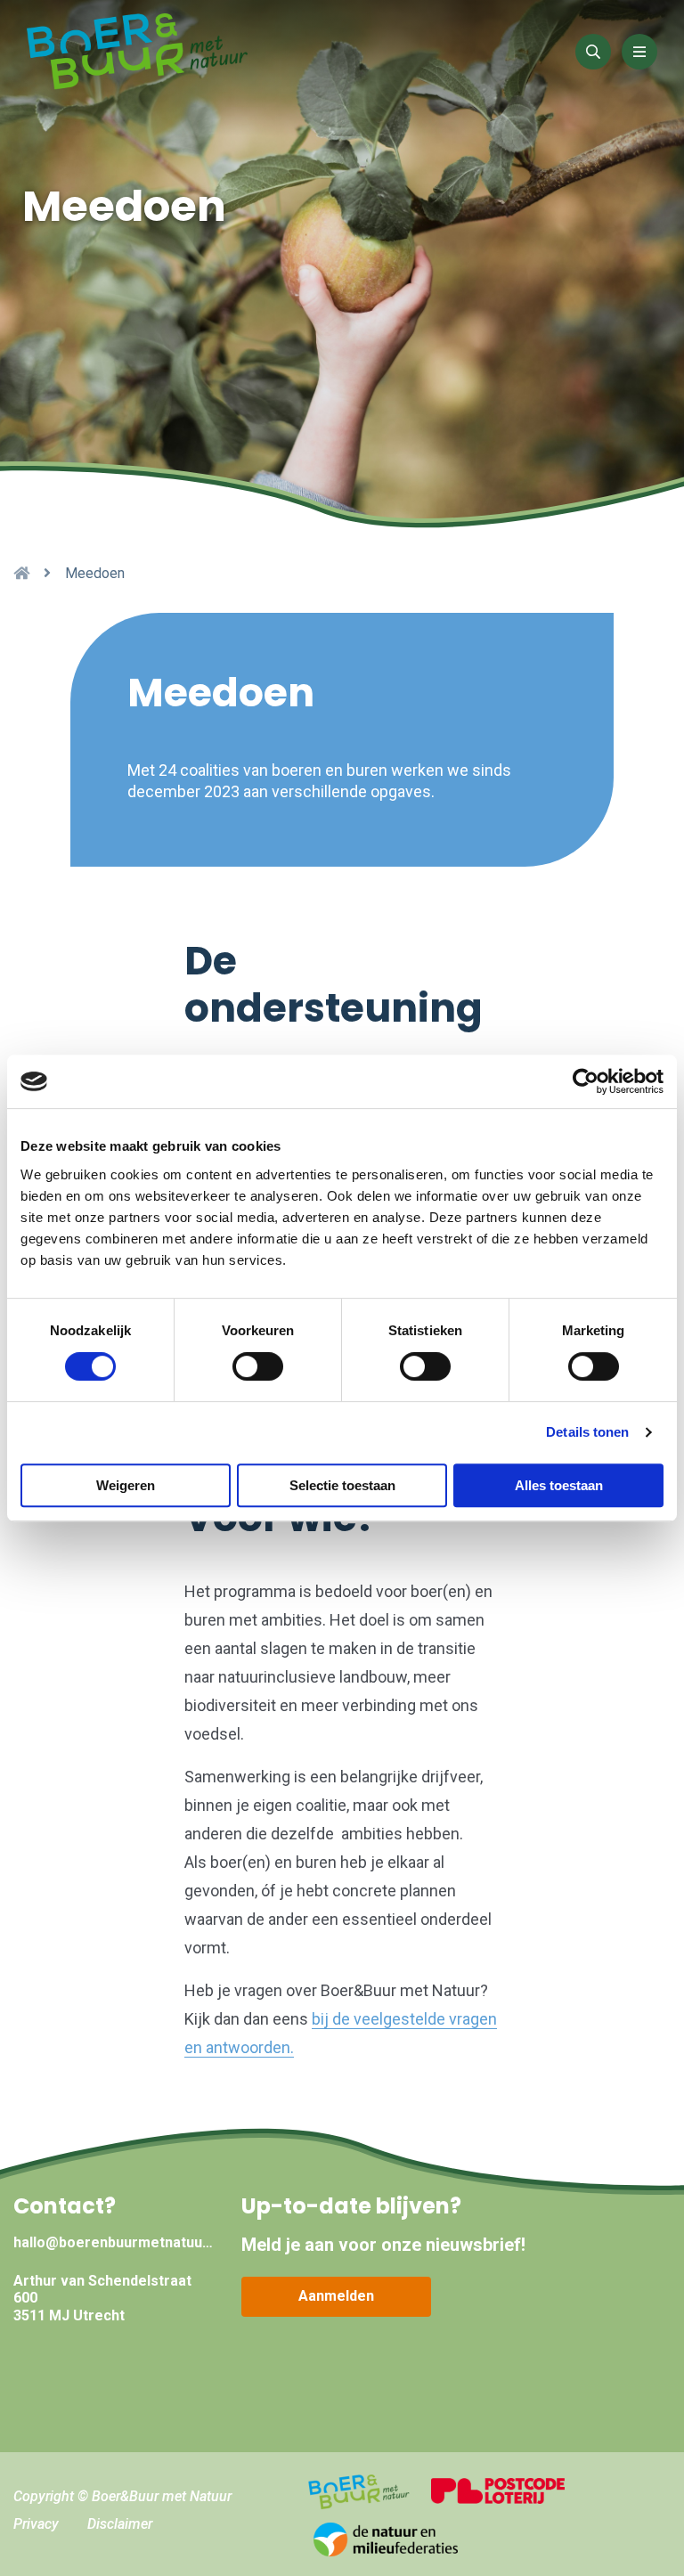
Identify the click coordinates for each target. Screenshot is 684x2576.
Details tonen (587, 1432)
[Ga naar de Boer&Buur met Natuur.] (21, 573)
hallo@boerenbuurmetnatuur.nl (114, 2242)
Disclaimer (120, 2524)
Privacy (36, 2524)
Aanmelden (336, 2296)
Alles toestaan (559, 1485)
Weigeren (126, 1485)
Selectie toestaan (342, 1485)
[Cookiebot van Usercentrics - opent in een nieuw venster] (586, 1081)
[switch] (258, 1366)
